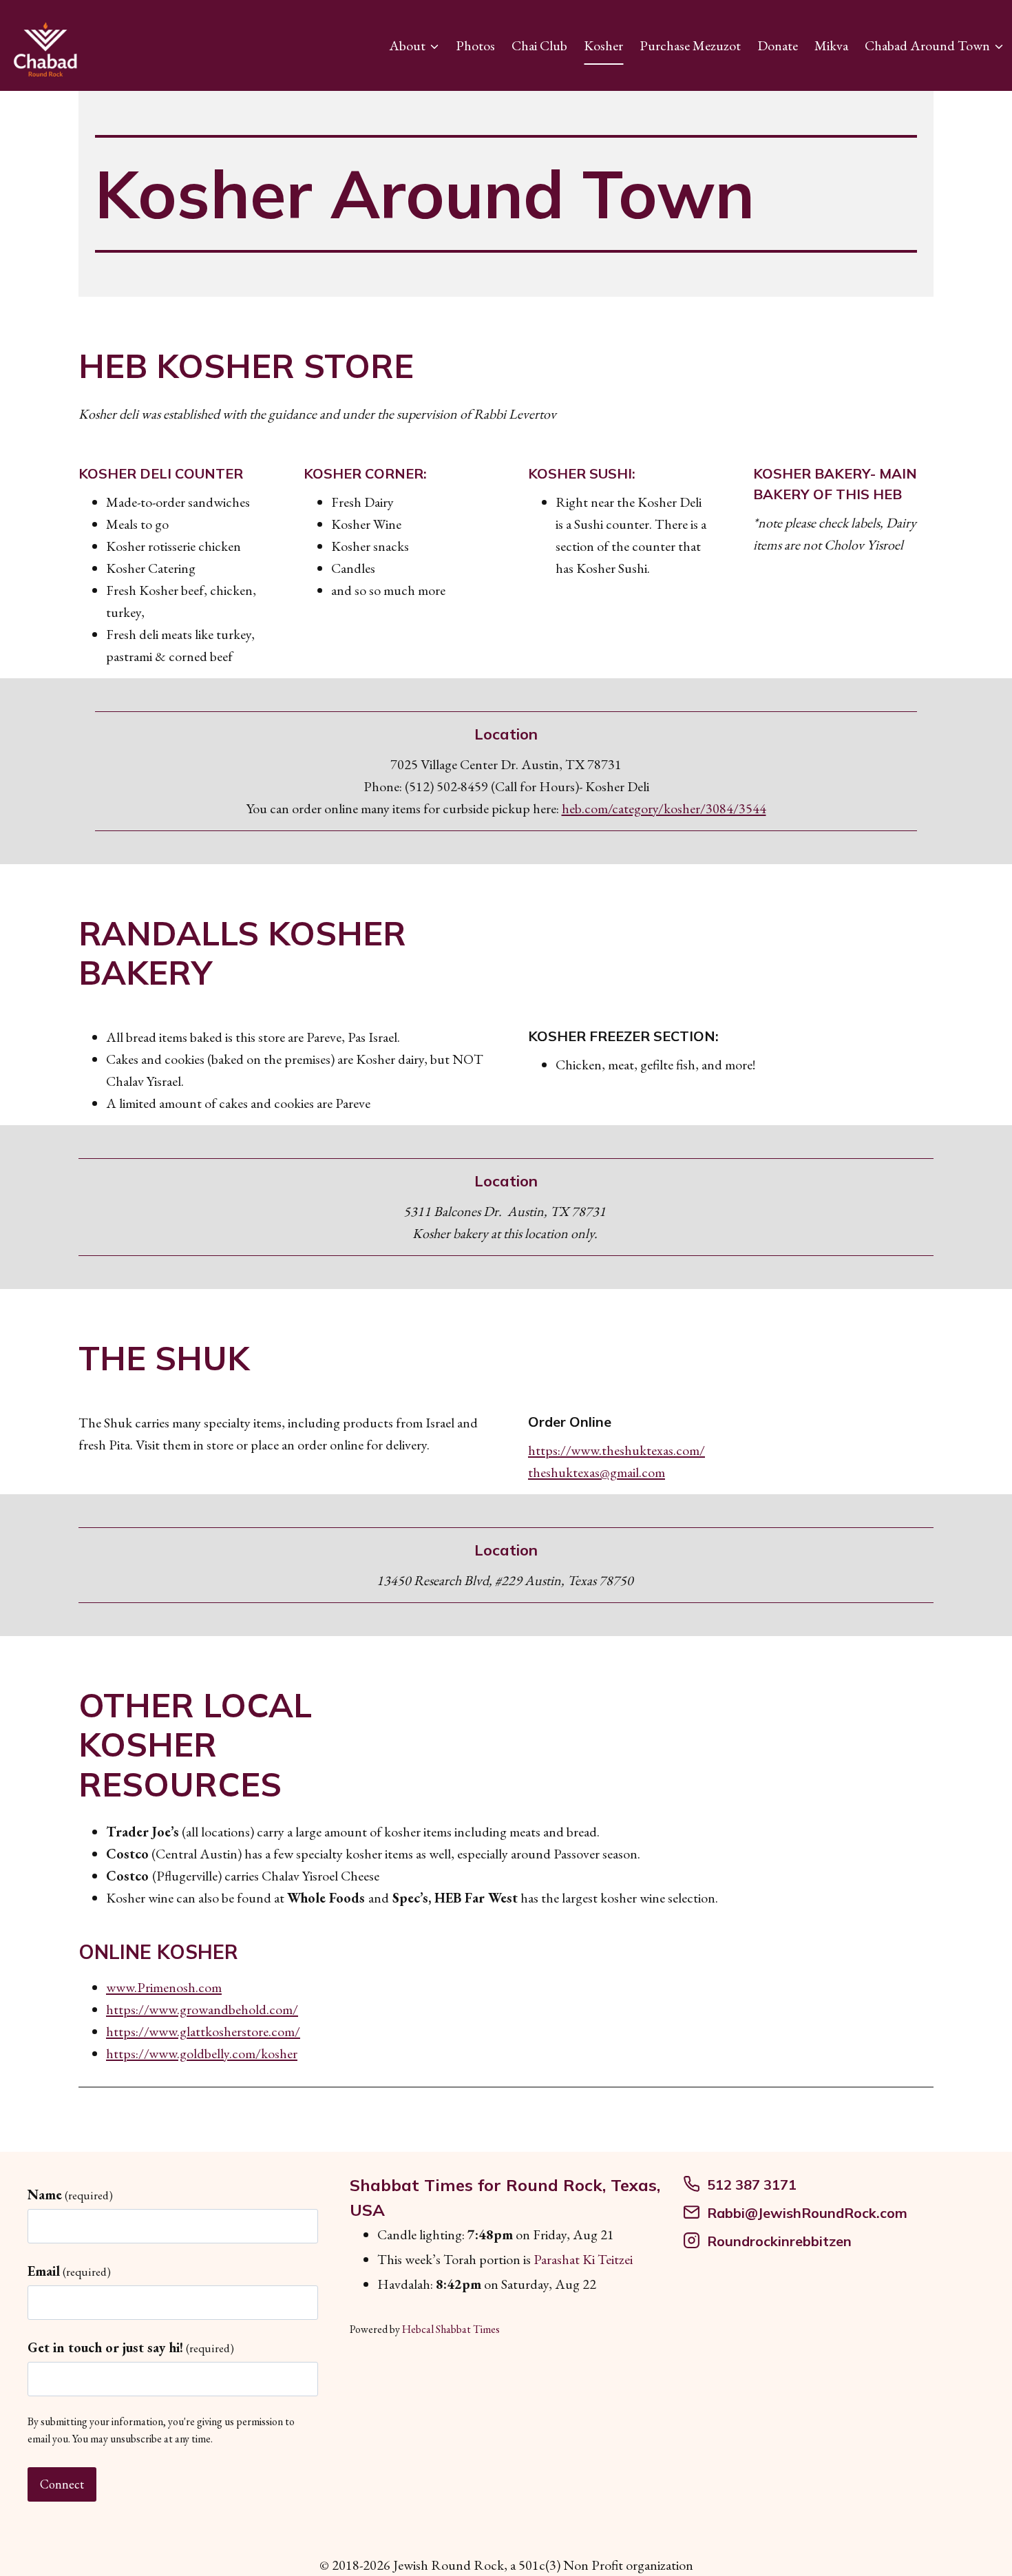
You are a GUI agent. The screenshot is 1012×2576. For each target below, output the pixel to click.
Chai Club (539, 45)
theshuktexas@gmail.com (597, 1472)
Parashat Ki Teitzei (583, 2259)
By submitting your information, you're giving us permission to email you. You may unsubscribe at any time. (161, 2430)
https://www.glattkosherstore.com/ (203, 2031)
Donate (778, 45)
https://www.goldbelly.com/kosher (202, 2053)
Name (70, 2195)
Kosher (603, 45)
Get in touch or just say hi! (131, 2347)
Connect (62, 2484)
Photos (475, 45)
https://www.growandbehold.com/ (202, 2009)
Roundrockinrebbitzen (779, 2241)
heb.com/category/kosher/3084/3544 (664, 808)
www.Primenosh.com (164, 1987)
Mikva (831, 45)
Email (69, 2271)
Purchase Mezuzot (690, 45)
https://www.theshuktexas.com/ (616, 1450)
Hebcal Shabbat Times (451, 2329)
